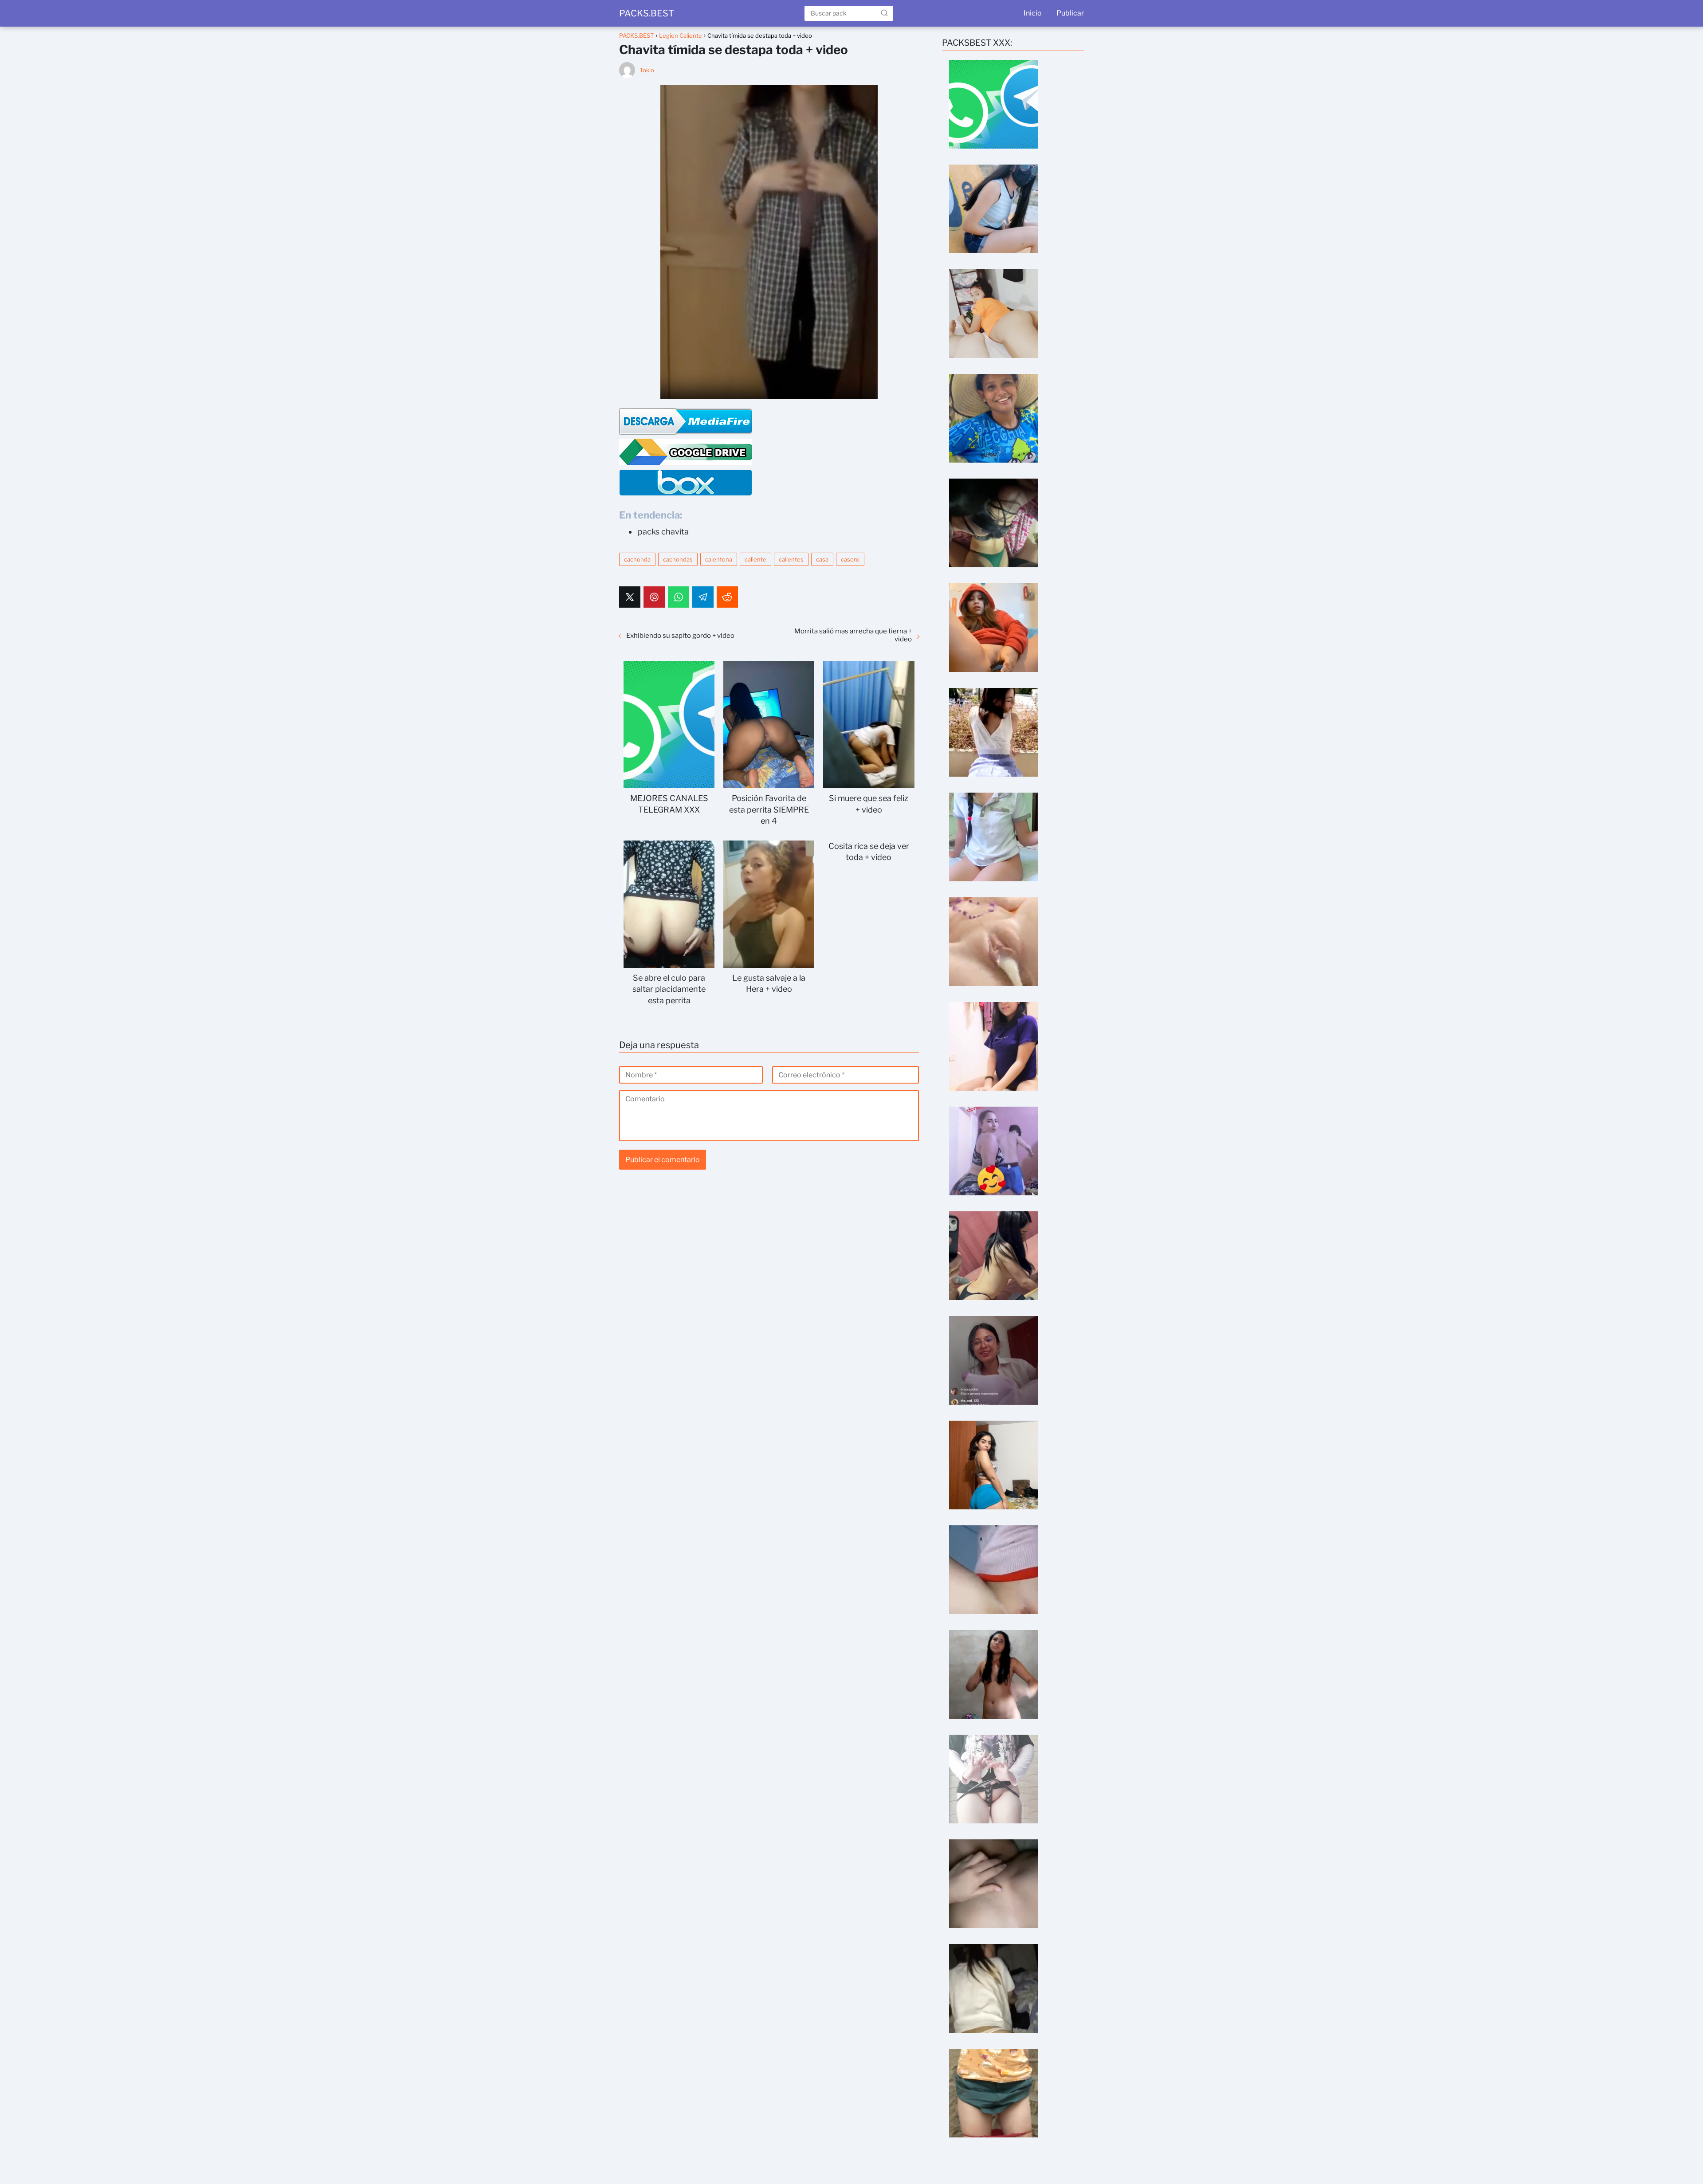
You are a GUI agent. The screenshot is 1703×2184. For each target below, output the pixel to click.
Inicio (1033, 13)
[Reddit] (727, 597)
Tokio (647, 70)
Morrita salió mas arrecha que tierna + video (853, 635)
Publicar (1070, 13)
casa (822, 559)
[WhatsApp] (679, 597)
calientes (791, 559)
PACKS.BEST (647, 13)
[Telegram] (703, 597)
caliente (755, 559)
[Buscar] (884, 13)
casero (850, 559)
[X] (630, 597)
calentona (719, 559)
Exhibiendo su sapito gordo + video (680, 636)
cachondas (678, 559)
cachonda (637, 559)
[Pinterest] (654, 597)
